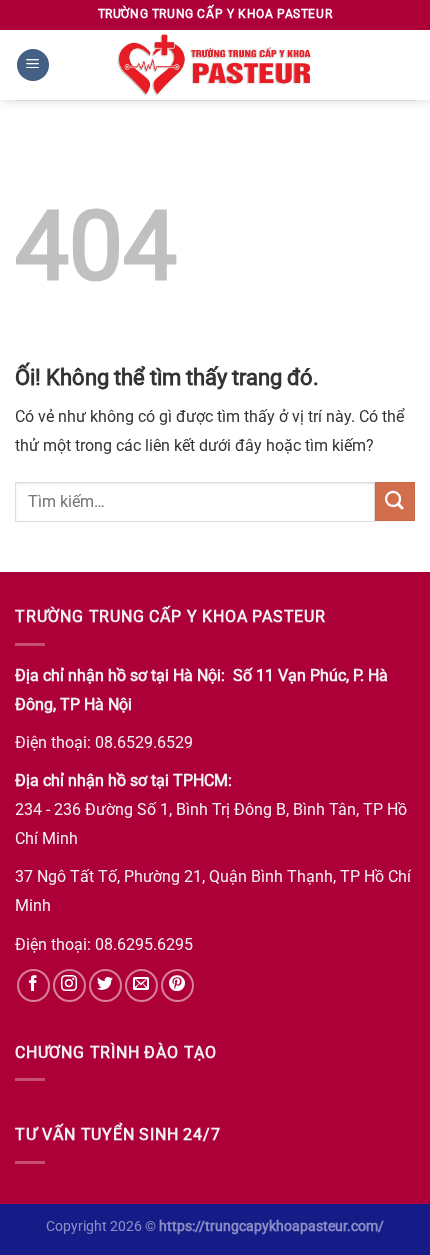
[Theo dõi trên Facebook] (33, 985)
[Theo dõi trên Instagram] (69, 985)
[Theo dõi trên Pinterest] (177, 985)
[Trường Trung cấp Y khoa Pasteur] (215, 65)
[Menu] (33, 65)
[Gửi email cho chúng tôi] (141, 985)
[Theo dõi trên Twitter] (105, 985)
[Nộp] (395, 501)
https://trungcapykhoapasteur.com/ (271, 1226)
